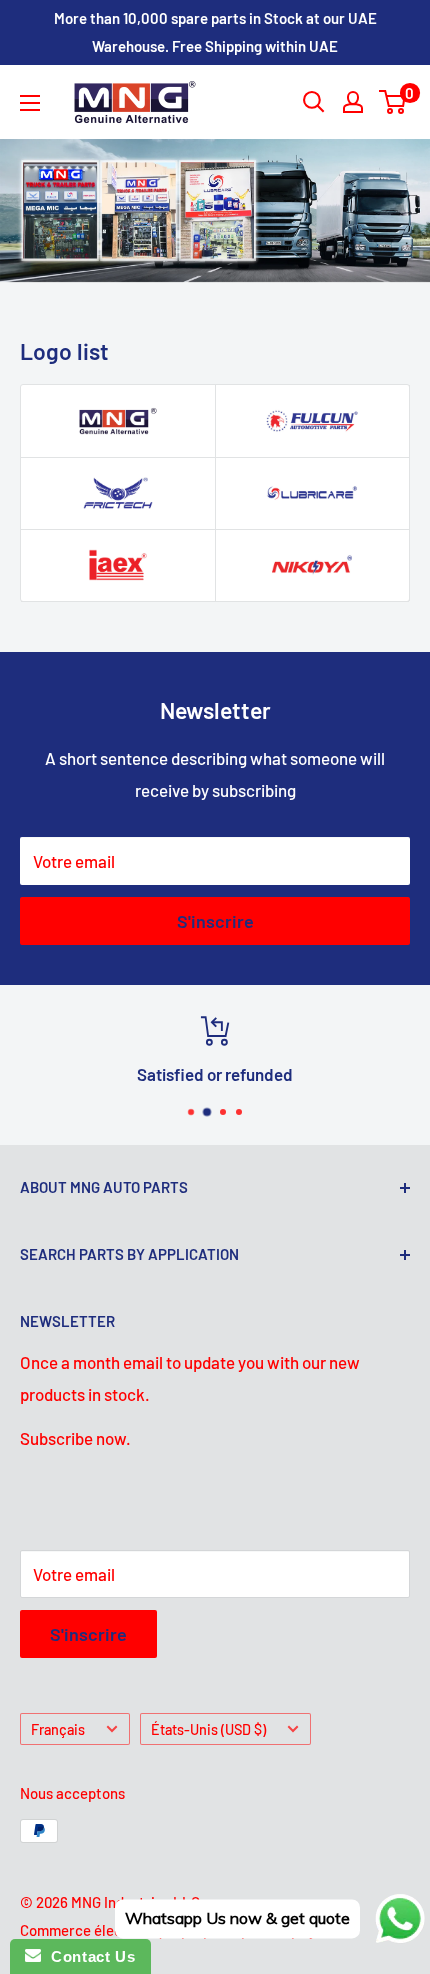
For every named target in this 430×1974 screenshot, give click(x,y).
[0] (393, 102)
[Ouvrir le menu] (30, 103)
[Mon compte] (353, 102)
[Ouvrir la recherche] (314, 102)
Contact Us (88, 1956)
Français (58, 1729)
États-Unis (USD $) (208, 1729)
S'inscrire (215, 921)
